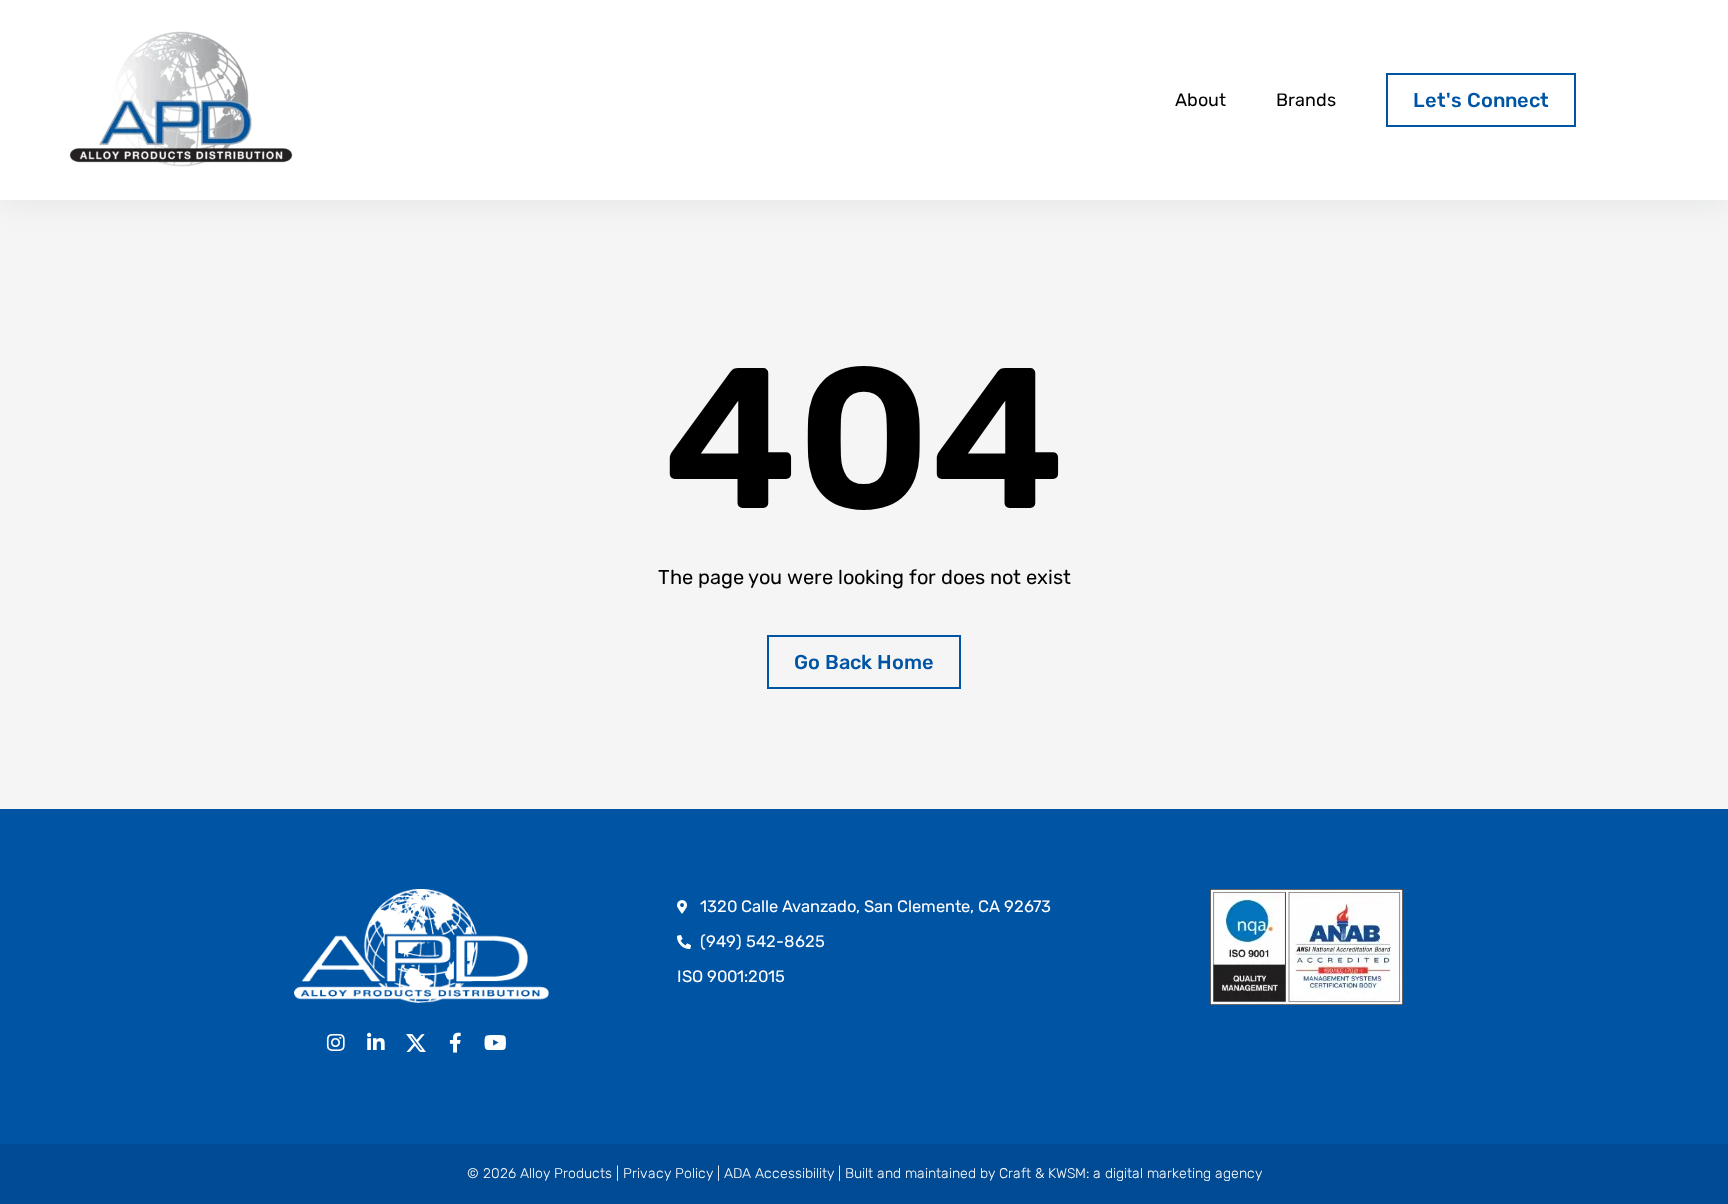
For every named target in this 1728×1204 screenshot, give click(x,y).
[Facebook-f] (456, 1043)
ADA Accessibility (779, 1173)
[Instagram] (336, 1043)
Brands (1306, 100)
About (1200, 100)
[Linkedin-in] (376, 1043)
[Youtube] (496, 1043)
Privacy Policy (668, 1173)
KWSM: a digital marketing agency (1155, 1173)
